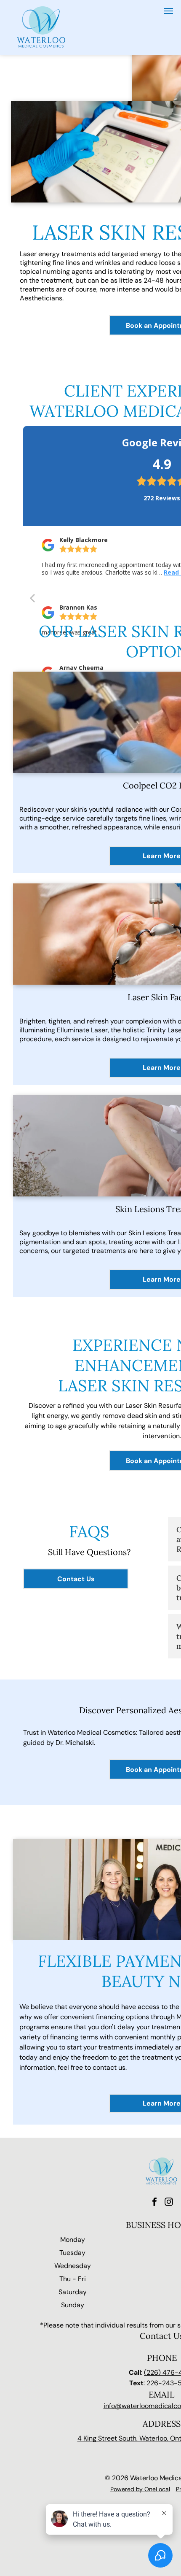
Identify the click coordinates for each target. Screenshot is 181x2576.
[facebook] (154, 2203)
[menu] (168, 11)
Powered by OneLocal (140, 2489)
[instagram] (169, 2203)
